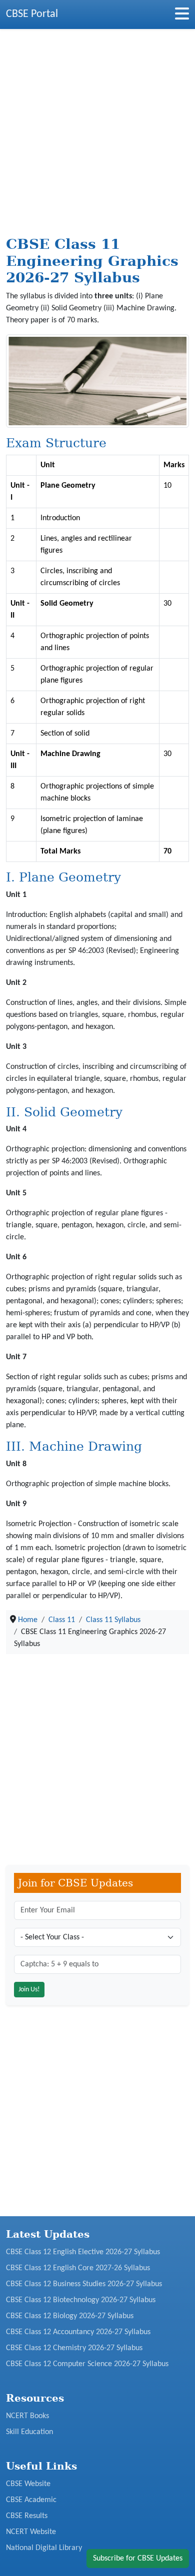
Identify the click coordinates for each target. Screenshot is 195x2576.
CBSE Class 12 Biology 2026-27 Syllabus (70, 2316)
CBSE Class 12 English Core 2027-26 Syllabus (78, 2268)
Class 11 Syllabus (113, 1620)
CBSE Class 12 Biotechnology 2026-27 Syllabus (81, 2300)
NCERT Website (31, 2532)
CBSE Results (27, 2516)
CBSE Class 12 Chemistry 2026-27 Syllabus (74, 2348)
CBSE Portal (32, 14)
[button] (182, 17)
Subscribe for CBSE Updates (138, 2559)
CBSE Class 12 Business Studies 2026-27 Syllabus (84, 2284)
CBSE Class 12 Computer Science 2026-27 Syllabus (87, 2364)
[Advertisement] (97, 134)
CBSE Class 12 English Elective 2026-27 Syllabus (83, 2252)
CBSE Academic (31, 2500)
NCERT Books (27, 2416)
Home (28, 1620)
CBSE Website (28, 2484)
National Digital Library (44, 2548)
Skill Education (29, 2432)
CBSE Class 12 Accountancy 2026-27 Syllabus (78, 2332)
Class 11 (62, 1620)
